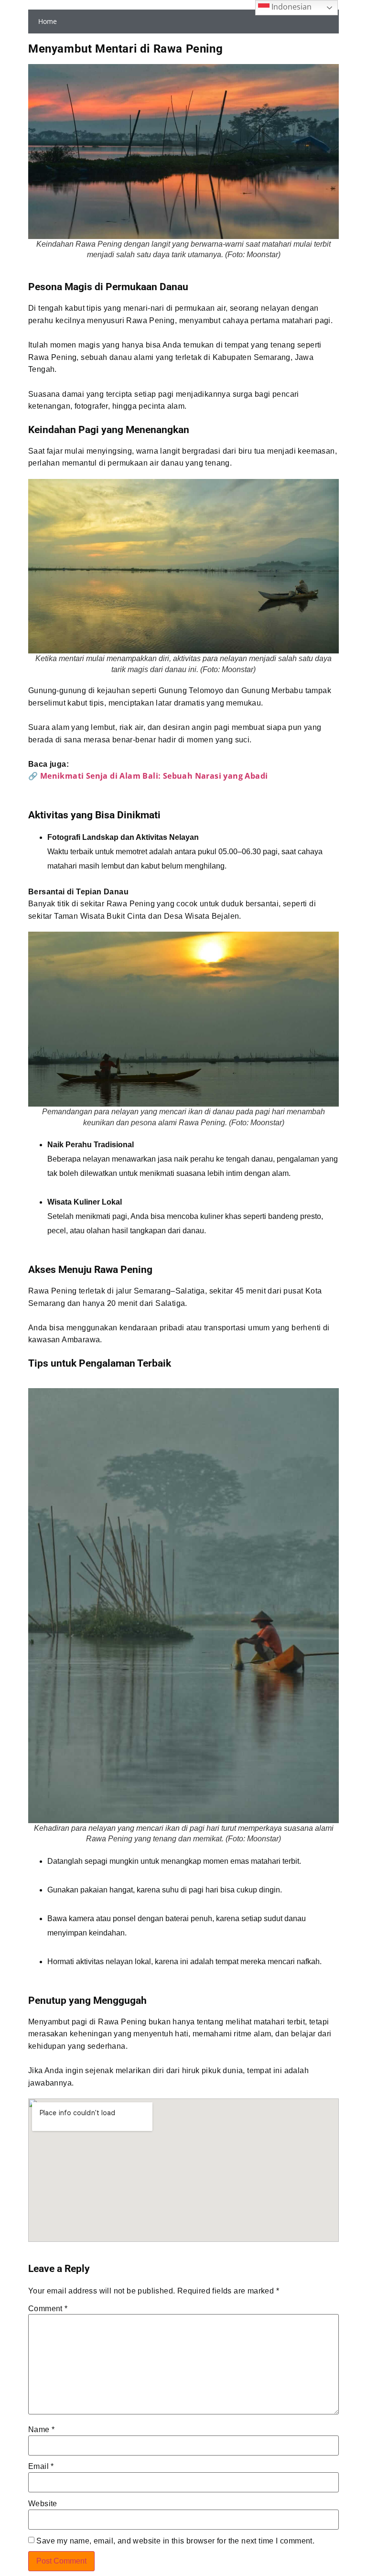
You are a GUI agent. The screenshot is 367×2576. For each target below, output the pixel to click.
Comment (48, 2309)
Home (48, 21)
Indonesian (291, 7)
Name (41, 2430)
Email (41, 2467)
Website (43, 2504)
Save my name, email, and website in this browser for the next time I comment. (175, 2541)
